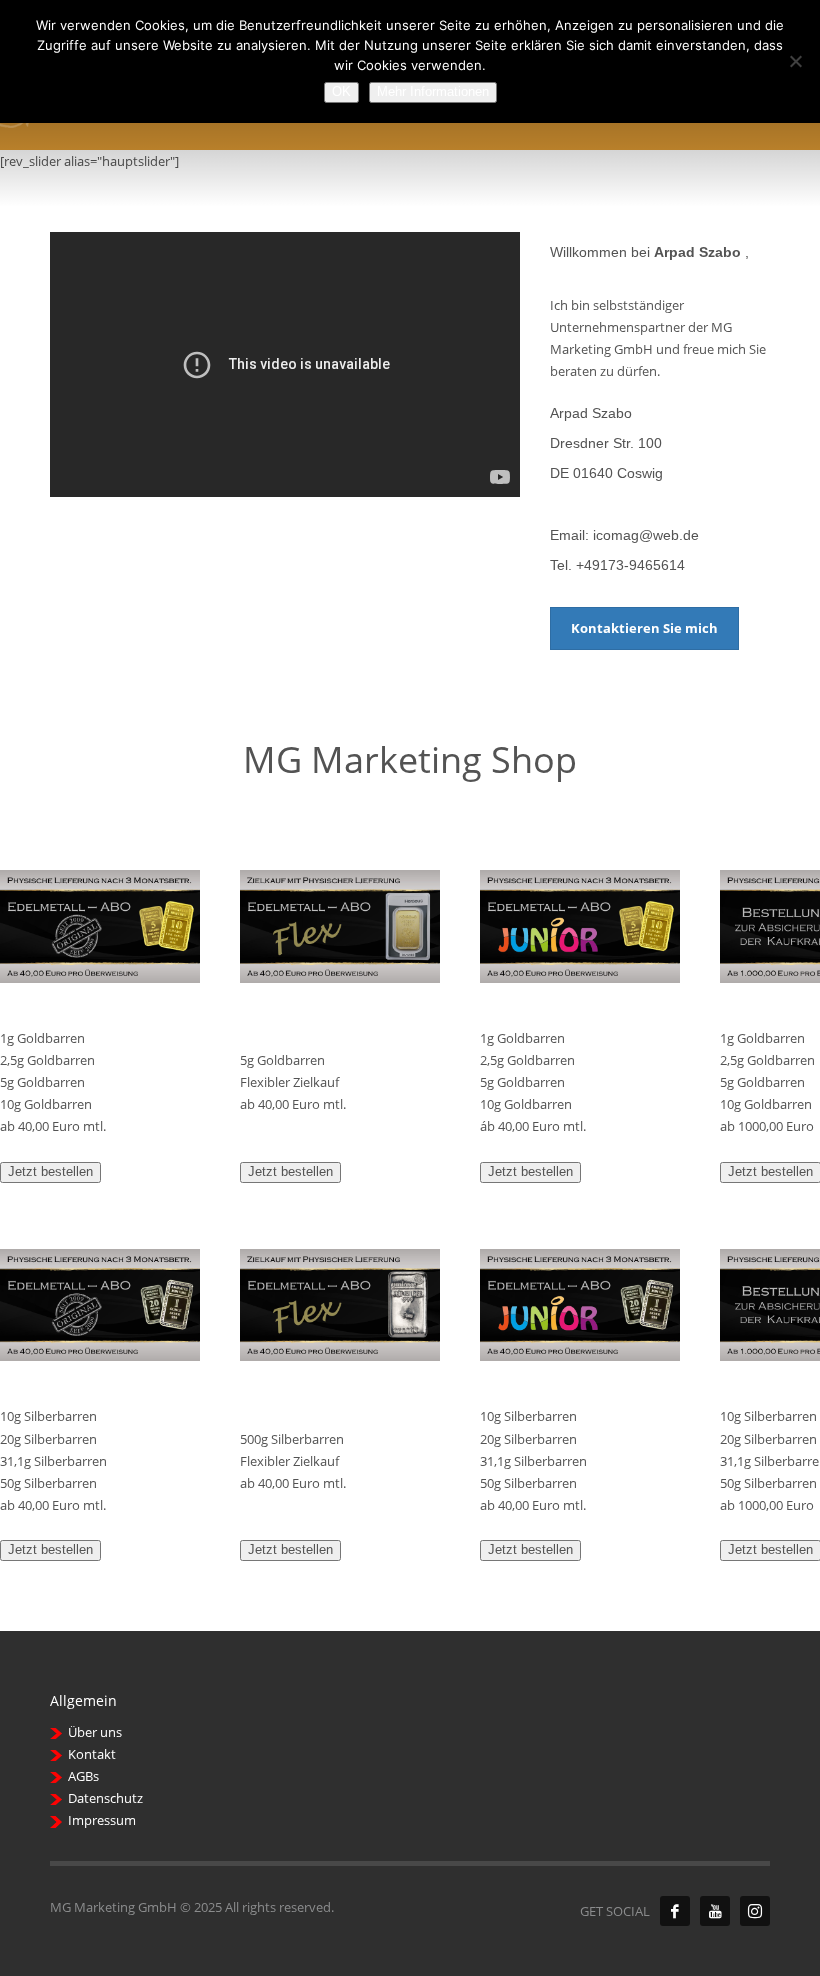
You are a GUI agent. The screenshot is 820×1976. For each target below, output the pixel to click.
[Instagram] (755, 1911)
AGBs (83, 1776)
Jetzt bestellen (50, 1171)
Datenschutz (105, 1798)
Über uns (95, 1732)
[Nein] (795, 61)
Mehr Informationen (433, 91)
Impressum (102, 1820)
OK (341, 91)
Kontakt (92, 1754)
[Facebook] (675, 1911)
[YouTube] (715, 1911)
